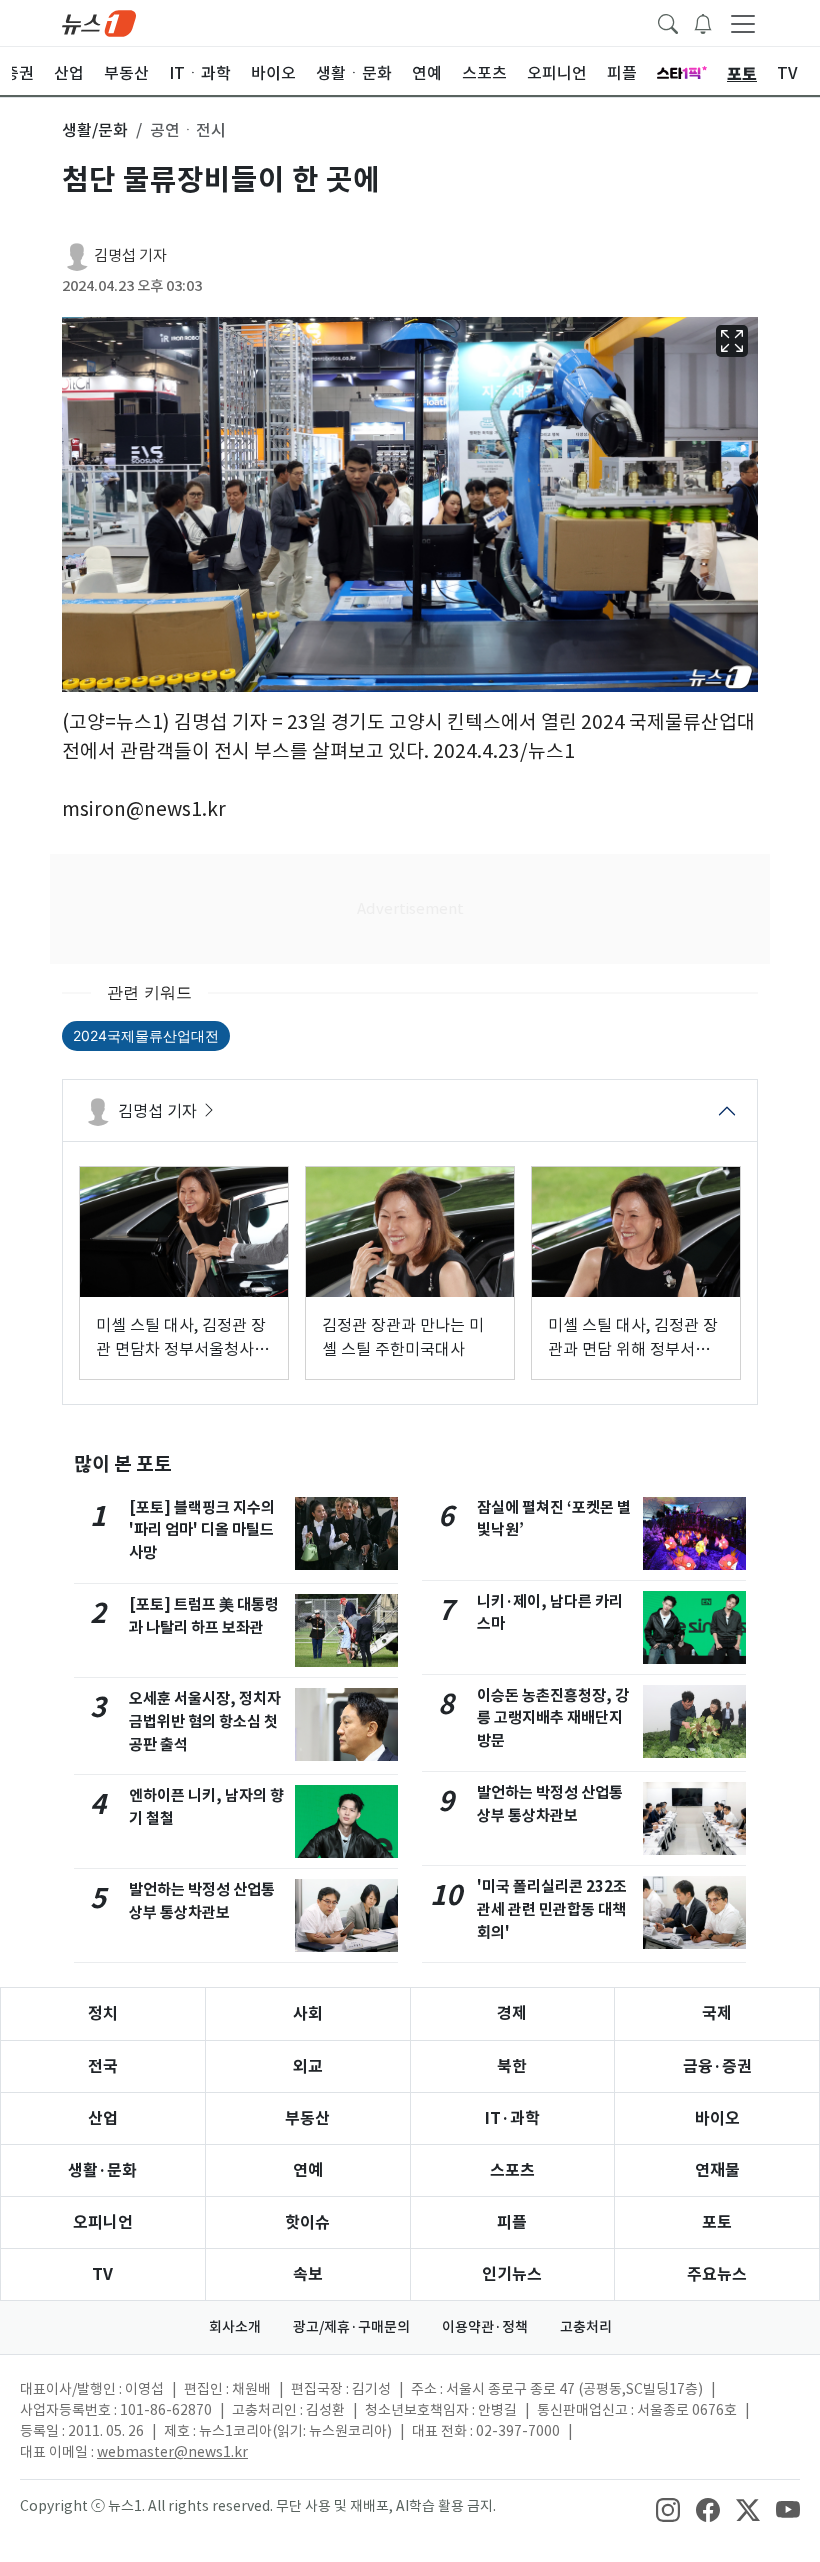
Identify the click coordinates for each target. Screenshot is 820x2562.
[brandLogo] (99, 22)
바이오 (717, 2118)
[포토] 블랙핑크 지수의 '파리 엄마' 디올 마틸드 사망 (202, 1530)
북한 (512, 2066)
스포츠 (512, 2170)
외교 (308, 2066)
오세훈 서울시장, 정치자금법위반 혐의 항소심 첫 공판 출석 (205, 1721)
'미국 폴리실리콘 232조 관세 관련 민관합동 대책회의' (552, 1909)
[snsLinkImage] (668, 2508)
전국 (103, 2066)
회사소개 (235, 2327)
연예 (308, 2170)
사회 (308, 2013)
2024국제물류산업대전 (146, 1035)
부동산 (307, 2118)
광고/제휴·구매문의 (351, 2327)
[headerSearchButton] (668, 22)
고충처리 (586, 2327)
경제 (512, 2013)
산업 (103, 2118)
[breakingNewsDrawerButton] (703, 22)
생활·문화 (102, 2170)
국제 (717, 2013)
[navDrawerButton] (743, 23)
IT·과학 (512, 2118)
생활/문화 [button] (95, 130)
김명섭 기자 (130, 255)
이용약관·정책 (485, 2327)
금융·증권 (717, 2066)
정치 (103, 2013)
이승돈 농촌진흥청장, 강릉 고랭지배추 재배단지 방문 (553, 1718)
